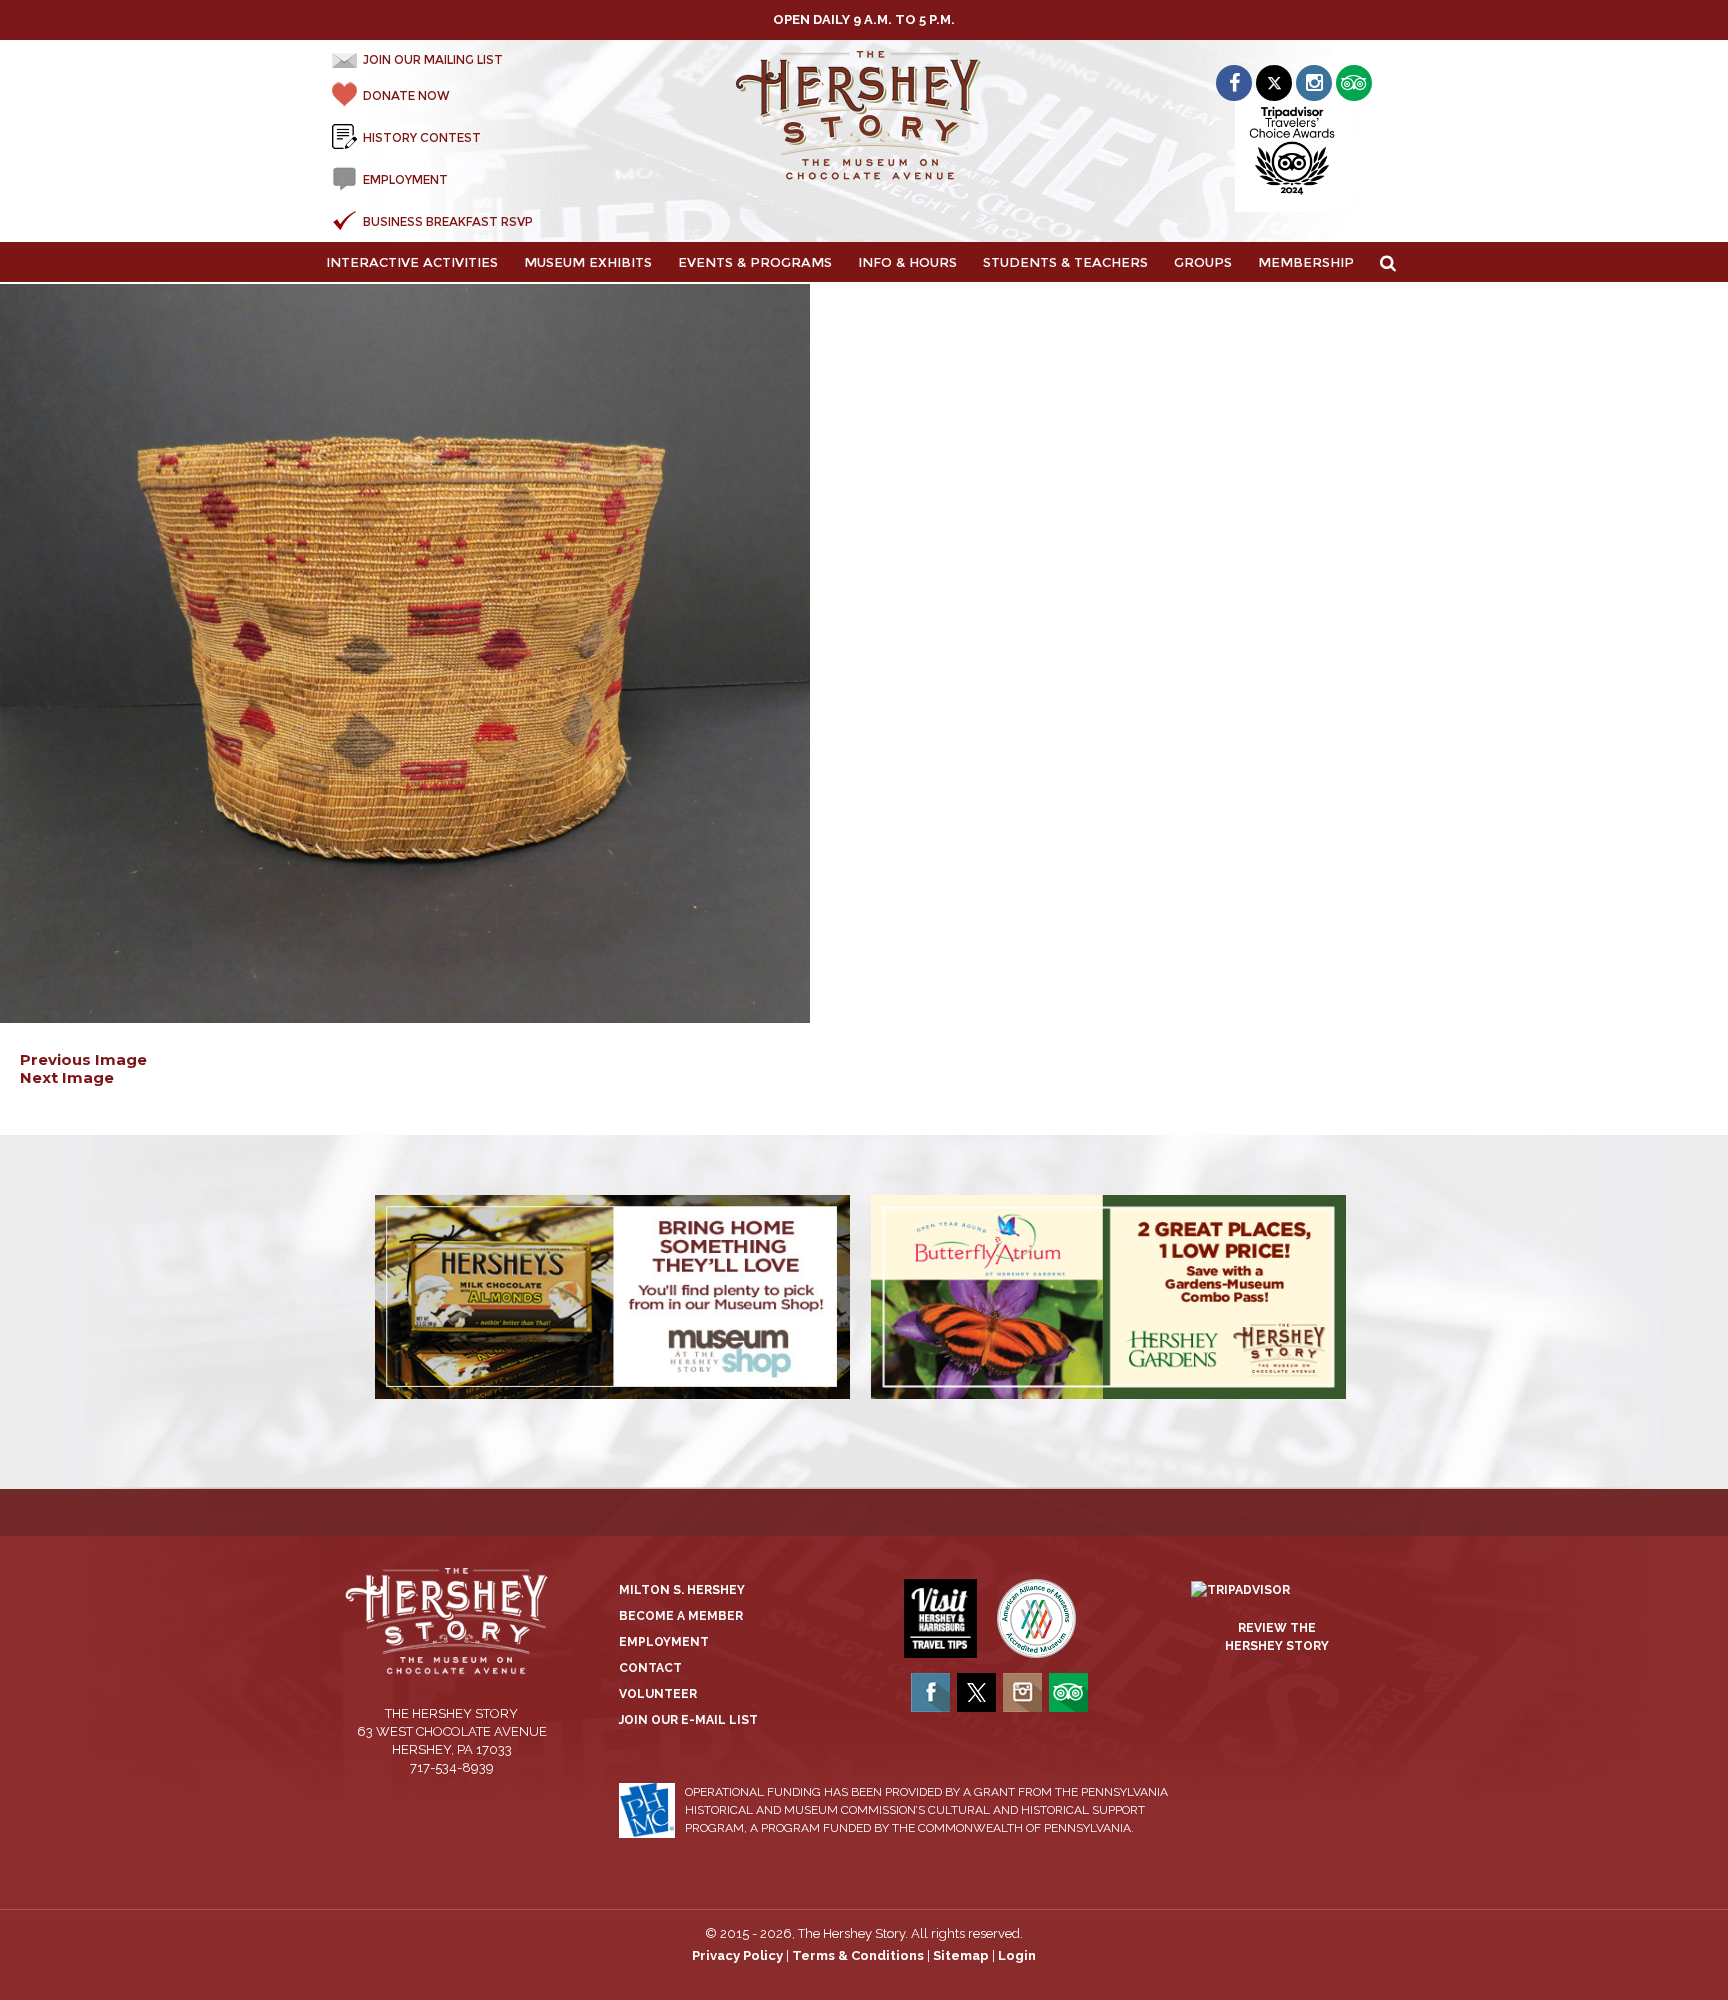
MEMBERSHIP (1306, 262)
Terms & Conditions (858, 1955)
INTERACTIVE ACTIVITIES (412, 262)
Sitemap (961, 1955)
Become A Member (681, 1616)
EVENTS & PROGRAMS (755, 262)
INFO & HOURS (907, 262)
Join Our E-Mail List (688, 1720)
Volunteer (658, 1694)
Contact (650, 1668)
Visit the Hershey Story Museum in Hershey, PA (864, 116)
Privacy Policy (737, 1955)
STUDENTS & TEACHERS (1065, 262)
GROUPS (1203, 262)
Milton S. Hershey (682, 1590)
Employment (664, 1642)
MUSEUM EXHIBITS (588, 262)
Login (1017, 1955)
